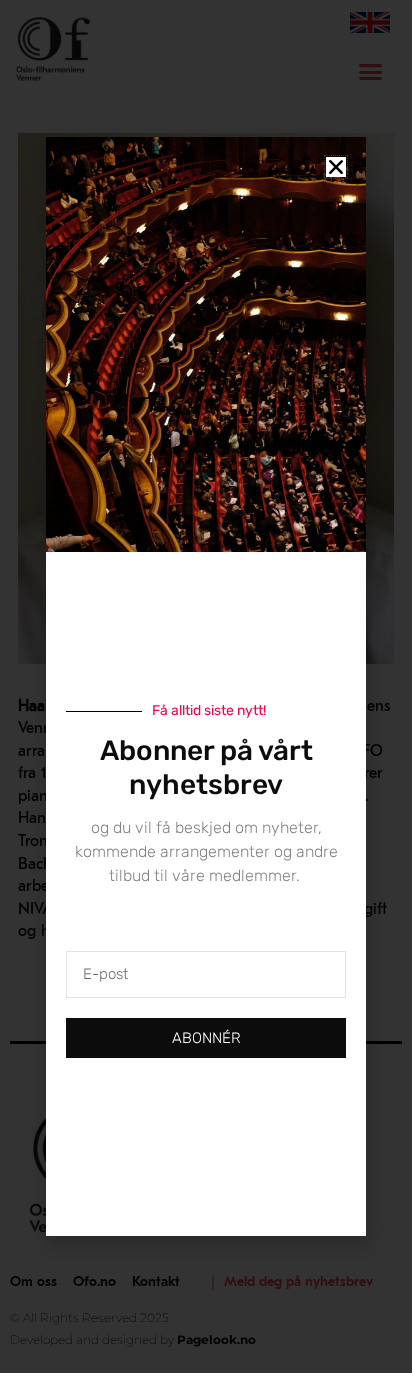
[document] (206, 686)
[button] (336, 167)
